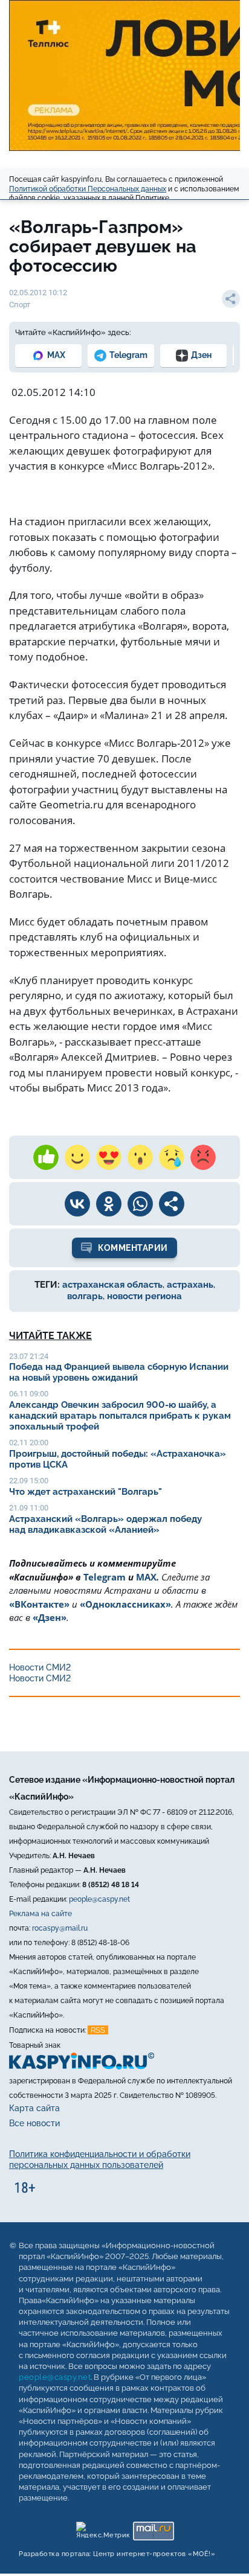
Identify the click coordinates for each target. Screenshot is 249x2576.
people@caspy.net (99, 1899)
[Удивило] (140, 1157)
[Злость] (203, 1157)
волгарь (85, 1296)
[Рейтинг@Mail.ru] (153, 2528)
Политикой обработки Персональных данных (88, 189)
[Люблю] (109, 1157)
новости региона (144, 1296)
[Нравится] (46, 1157)
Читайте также (50, 1336)
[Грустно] (172, 1157)
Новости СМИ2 (40, 1667)
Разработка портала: (117, 2554)
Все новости (34, 2123)
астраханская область (112, 1285)
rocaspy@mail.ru (60, 1928)
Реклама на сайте (40, 1914)
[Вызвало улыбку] (77, 1157)
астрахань (190, 1285)
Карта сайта (34, 2108)
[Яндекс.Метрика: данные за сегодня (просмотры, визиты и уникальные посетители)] (102, 2528)
